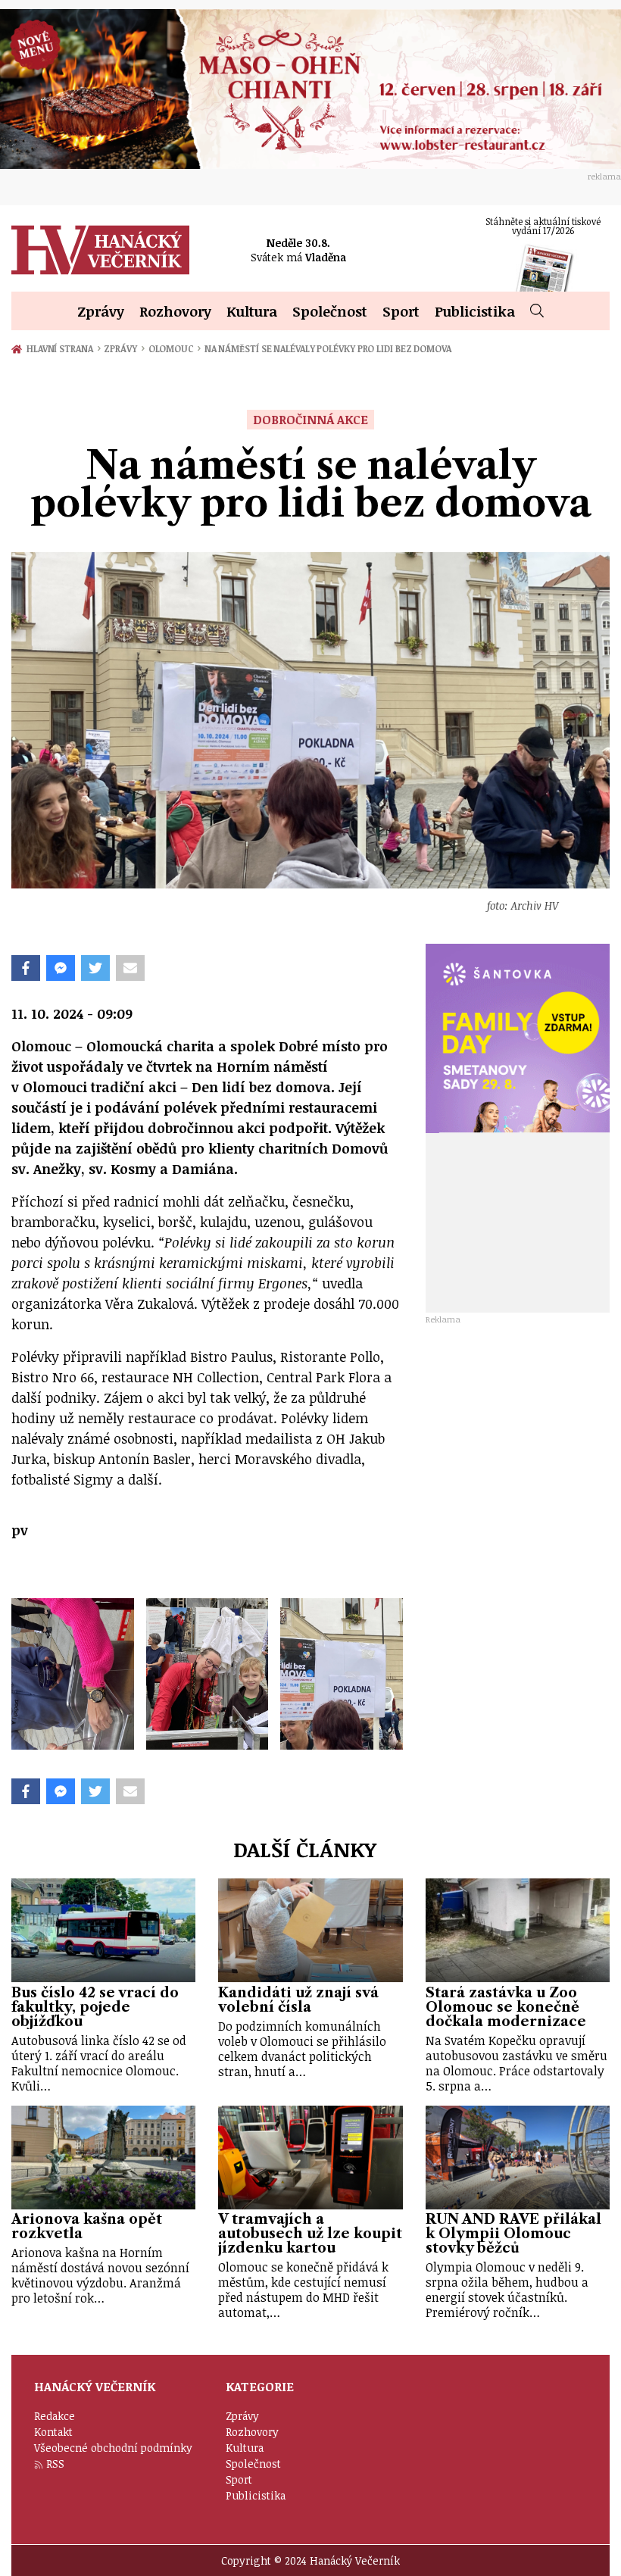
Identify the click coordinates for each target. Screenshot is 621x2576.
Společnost (330, 311)
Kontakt (53, 2432)
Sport (401, 311)
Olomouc (175, 348)
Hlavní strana (62, 348)
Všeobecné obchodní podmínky (113, 2448)
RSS (55, 2464)
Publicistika (475, 311)
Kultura (252, 311)
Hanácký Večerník (100, 250)
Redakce (55, 2416)
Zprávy (101, 311)
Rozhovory (175, 311)
